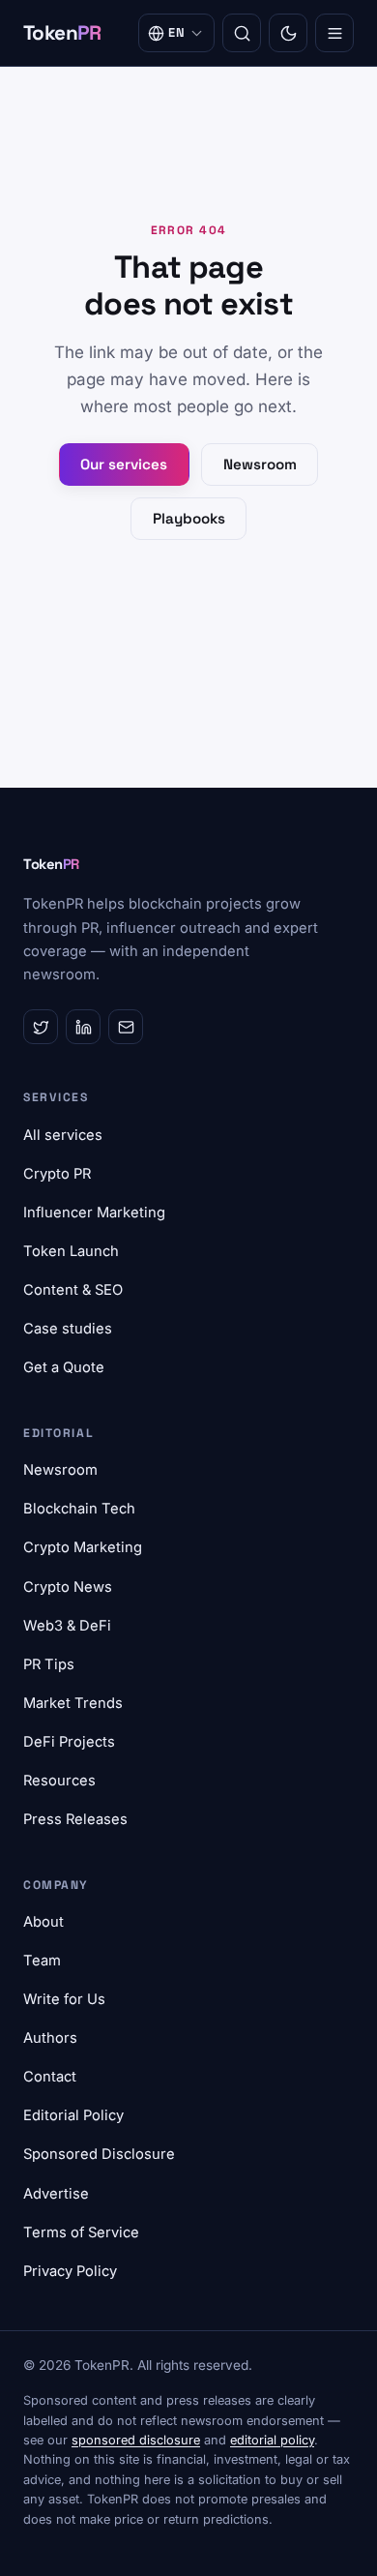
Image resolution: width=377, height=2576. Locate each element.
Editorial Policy (73, 2115)
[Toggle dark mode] (288, 33)
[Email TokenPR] (126, 1027)
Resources (59, 1781)
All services (63, 1135)
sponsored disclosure (136, 2440)
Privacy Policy (70, 2271)
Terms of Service (81, 2232)
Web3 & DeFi (67, 1626)
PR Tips (49, 1664)
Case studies (68, 1329)
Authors (50, 2038)
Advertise (56, 2194)
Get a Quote (64, 1367)
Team (42, 1961)
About (43, 1922)
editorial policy (272, 2440)
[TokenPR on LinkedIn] (83, 1027)
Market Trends (73, 1703)
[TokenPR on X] (41, 1027)
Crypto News (68, 1587)
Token (62, 33)
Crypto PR (57, 1174)
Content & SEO (73, 1290)
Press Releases (75, 1819)
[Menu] (334, 33)
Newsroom (260, 464)
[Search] (242, 33)
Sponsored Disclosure (99, 2154)
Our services (124, 464)
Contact (50, 2077)
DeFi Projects (69, 1742)
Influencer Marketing (94, 1213)
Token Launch (71, 1251)
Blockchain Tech (79, 1509)
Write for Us (64, 1999)
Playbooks (189, 518)
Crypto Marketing (83, 1547)
